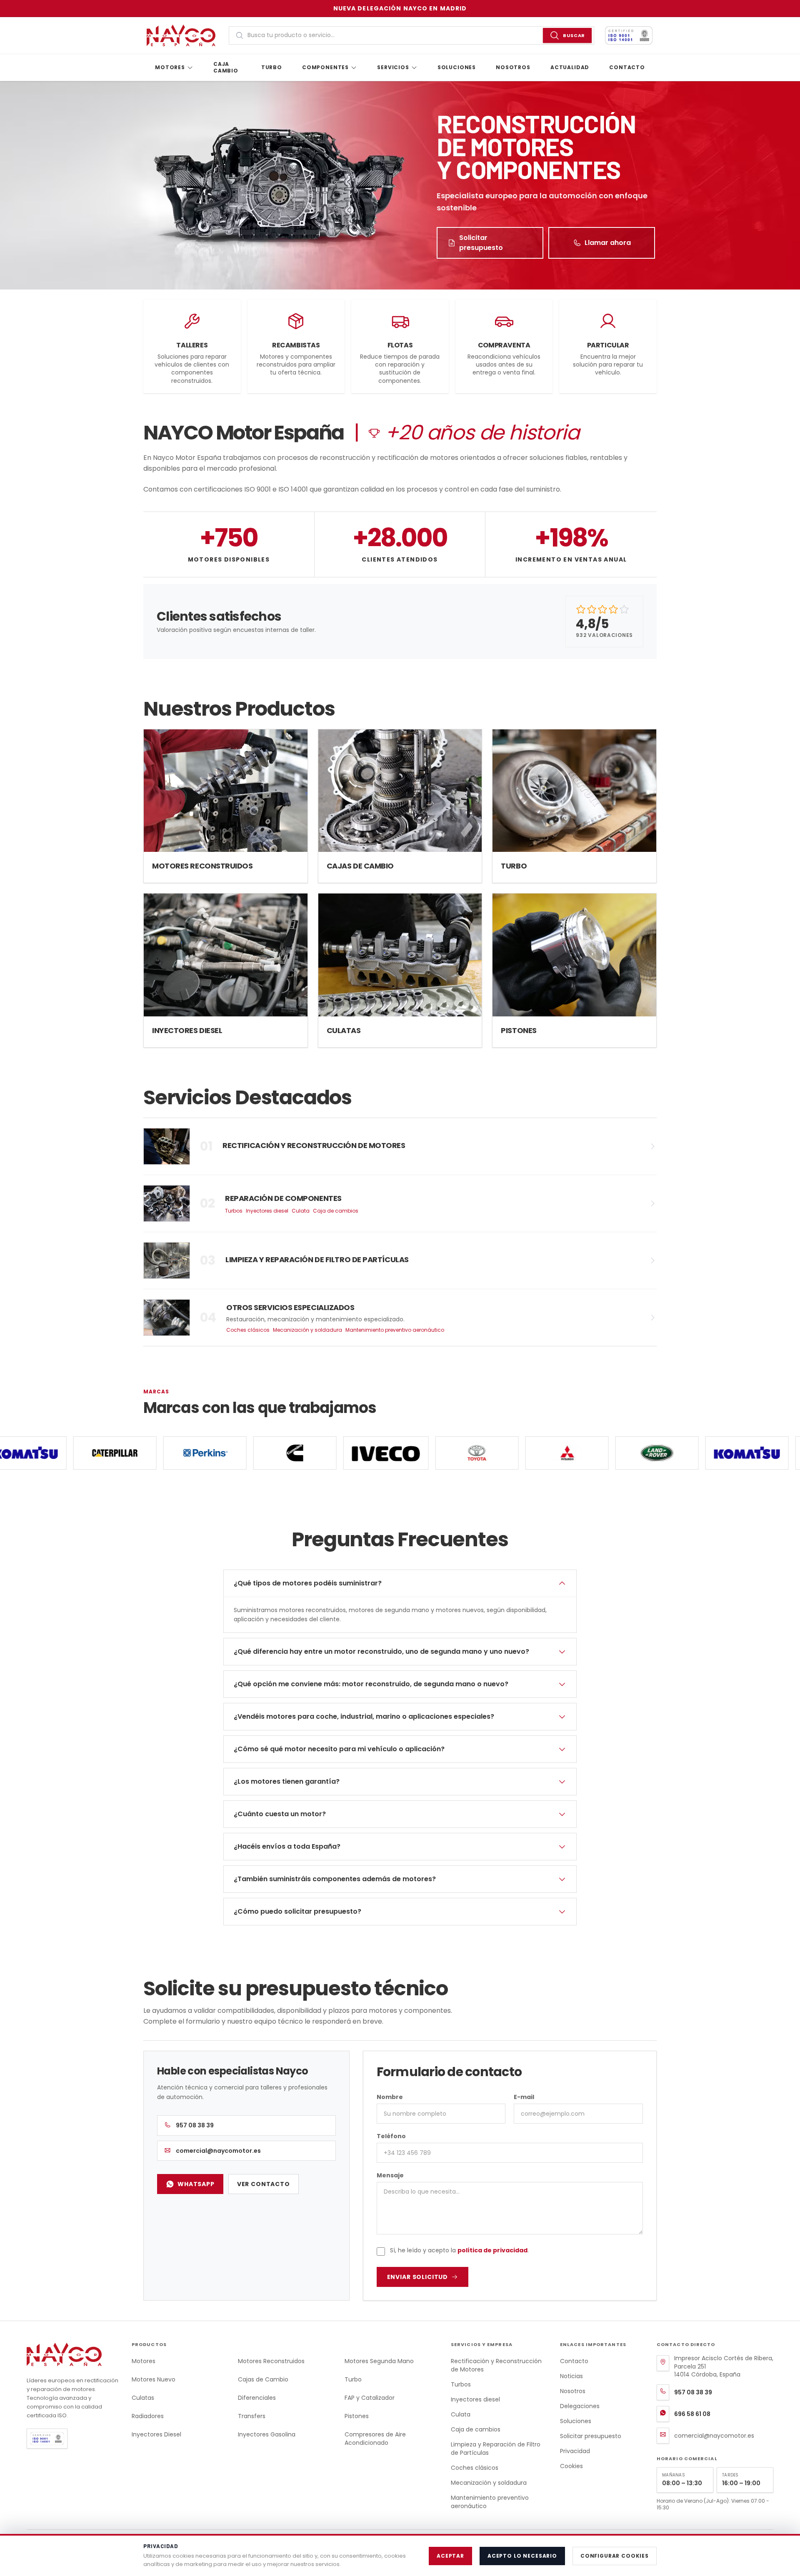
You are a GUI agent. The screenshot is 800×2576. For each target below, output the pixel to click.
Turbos (234, 1211)
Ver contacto (264, 2184)
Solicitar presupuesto (481, 243)
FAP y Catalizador (370, 2398)
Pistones (357, 2416)
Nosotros (573, 2391)
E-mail (524, 2097)
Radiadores (148, 2416)
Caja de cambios (336, 1211)
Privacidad (575, 2451)
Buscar (574, 35)
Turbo (353, 2379)
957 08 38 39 (195, 2125)
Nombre (390, 2097)
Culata (301, 1211)
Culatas (143, 2398)
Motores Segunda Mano (379, 2361)
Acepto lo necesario (522, 2556)
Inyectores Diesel (156, 2434)
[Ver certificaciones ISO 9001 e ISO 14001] (629, 35)
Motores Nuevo (154, 2379)
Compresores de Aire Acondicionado (375, 2439)
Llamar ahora (608, 243)
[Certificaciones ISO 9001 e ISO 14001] (72, 2439)
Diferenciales (257, 2398)
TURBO (272, 67)
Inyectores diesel (267, 1211)
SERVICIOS (393, 67)
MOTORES (170, 67)
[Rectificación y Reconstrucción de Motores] (400, 1146)
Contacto (574, 2361)
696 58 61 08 (692, 2414)
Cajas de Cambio (263, 2379)
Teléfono (391, 2136)
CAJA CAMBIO (226, 67)
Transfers (252, 2416)
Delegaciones (580, 2406)
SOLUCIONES (457, 67)
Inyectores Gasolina (267, 2434)
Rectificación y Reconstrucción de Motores (496, 2365)
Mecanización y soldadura (307, 1330)
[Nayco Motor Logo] (184, 35)
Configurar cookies (615, 2556)
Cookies (571, 2466)
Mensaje (390, 2175)
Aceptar (450, 2556)
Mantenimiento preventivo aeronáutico (395, 1330)
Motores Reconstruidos (271, 2361)
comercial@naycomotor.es (218, 2151)
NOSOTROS (513, 67)
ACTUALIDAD (570, 67)
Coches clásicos (248, 1330)
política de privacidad (492, 2250)
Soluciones (576, 2421)
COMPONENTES (325, 67)
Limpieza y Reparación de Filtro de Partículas (496, 2449)
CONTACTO (627, 67)
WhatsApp (196, 2184)
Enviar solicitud (417, 2277)
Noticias (571, 2376)
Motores (144, 2361)
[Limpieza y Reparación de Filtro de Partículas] (400, 1261)
